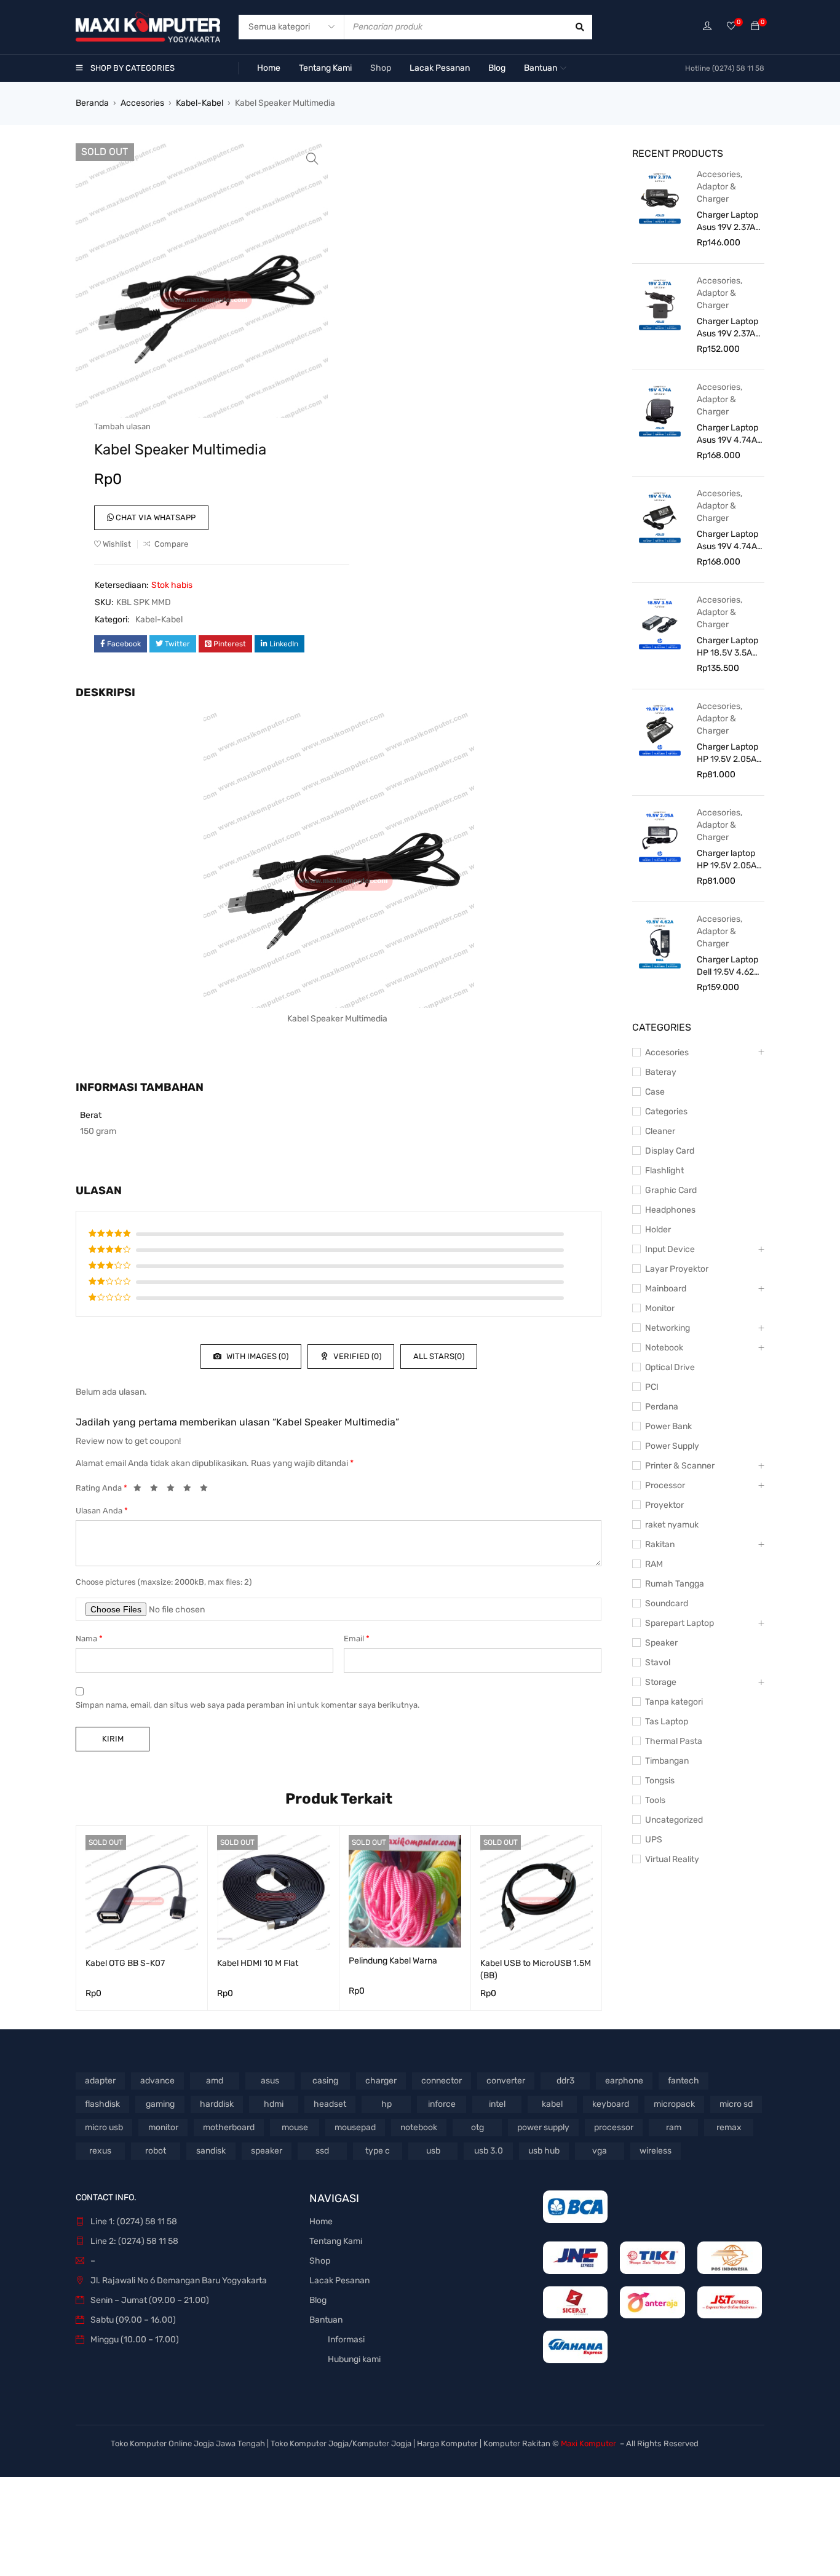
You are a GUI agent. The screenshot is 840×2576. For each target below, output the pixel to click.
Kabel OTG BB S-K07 (125, 1963)
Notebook (664, 1348)
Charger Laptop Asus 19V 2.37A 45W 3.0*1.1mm (727, 222)
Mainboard (666, 1289)
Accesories (142, 103)
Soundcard (667, 1603)
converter (506, 2081)
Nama (89, 1639)
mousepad (355, 2127)
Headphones (670, 1210)
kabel (552, 2104)
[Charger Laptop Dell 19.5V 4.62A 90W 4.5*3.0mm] (660, 942)
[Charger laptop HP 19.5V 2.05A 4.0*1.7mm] (660, 836)
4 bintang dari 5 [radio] (191, 1490)
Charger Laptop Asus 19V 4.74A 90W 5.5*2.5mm (728, 541)
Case (655, 1092)
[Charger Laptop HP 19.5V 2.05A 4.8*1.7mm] (660, 729)
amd (215, 2081)
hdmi (274, 2104)
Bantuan (326, 2320)
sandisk (211, 2151)
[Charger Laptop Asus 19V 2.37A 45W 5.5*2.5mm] (660, 304)
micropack (674, 2104)
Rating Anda (101, 1488)
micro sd (736, 2104)
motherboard (229, 2127)
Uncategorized (674, 1820)
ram (674, 2127)
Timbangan (667, 1761)
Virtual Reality (672, 1859)
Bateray (661, 1072)
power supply (543, 2127)
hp (386, 2104)
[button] (312, 159)
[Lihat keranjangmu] (755, 27)
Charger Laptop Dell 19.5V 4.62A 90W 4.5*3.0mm (728, 966)
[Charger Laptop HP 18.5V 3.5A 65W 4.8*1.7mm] (660, 623)
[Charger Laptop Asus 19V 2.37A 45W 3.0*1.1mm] (660, 197)
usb (433, 2151)
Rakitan (660, 1544)
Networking (668, 1328)
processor (614, 2127)
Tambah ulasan (122, 426)
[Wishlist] (731, 27)
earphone (624, 2081)
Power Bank (668, 1426)
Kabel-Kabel (200, 103)
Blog (318, 2300)
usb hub (544, 2151)
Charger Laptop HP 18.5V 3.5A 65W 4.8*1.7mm (727, 647)
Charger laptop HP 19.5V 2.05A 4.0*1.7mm (727, 860)
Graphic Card (671, 1190)
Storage (661, 1682)
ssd (322, 2151)
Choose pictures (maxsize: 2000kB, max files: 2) (164, 1582)
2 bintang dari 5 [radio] (157, 1490)
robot (156, 2151)
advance (157, 2081)
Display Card (670, 1151)
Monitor (660, 1308)
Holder (658, 1230)
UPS (654, 1840)
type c (378, 2151)
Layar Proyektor (677, 1269)
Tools (655, 1800)
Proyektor (664, 1505)
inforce (442, 2104)
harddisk (217, 2104)
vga (600, 2151)
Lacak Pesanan (339, 2281)
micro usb (104, 2127)
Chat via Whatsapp (155, 517)
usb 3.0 (489, 2151)
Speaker (661, 1643)
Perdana (662, 1407)
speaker (267, 2151)
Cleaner (660, 1131)
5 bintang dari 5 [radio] (207, 1490)
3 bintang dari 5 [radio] (174, 1490)
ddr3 (565, 2081)
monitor (163, 2127)
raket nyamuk (672, 1525)
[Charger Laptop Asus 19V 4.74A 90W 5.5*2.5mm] (660, 517)
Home (321, 2221)
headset (330, 2104)
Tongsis (660, 1781)
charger (381, 2081)
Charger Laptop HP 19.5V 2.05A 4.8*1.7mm (727, 754)
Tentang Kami (336, 2241)
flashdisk (102, 2104)
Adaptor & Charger (716, 193)
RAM (654, 1564)
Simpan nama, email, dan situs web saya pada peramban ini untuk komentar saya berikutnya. (248, 1705)
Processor (665, 1485)
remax (729, 2127)
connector (442, 2081)
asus (270, 2081)
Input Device (670, 1249)
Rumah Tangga (675, 1584)
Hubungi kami (354, 2359)
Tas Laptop (667, 1722)
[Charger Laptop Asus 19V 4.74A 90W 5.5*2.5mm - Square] (660, 410)
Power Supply (672, 1446)
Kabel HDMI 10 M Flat (258, 1963)
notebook (419, 2127)
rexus (100, 2151)
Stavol (658, 1663)
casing (325, 2081)
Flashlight (664, 1171)
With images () (256, 1356)
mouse (295, 2127)
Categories (666, 1112)
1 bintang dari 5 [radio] (141, 1490)
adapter (100, 2081)
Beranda (92, 103)
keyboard (611, 2104)
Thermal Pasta (674, 1741)
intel (497, 2104)
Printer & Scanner (680, 1466)
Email (357, 1639)
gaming (160, 2104)
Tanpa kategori (674, 1702)
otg (477, 2127)
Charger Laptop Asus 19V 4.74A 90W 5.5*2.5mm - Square (728, 434)
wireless (656, 2151)
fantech (683, 2081)
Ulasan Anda (102, 1511)
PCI (652, 1387)
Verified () (356, 1356)
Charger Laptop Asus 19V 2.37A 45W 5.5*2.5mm (728, 328)
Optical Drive (670, 1367)
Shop (320, 2261)
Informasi (346, 2340)
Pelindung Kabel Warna (393, 1961)
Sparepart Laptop (680, 1623)
